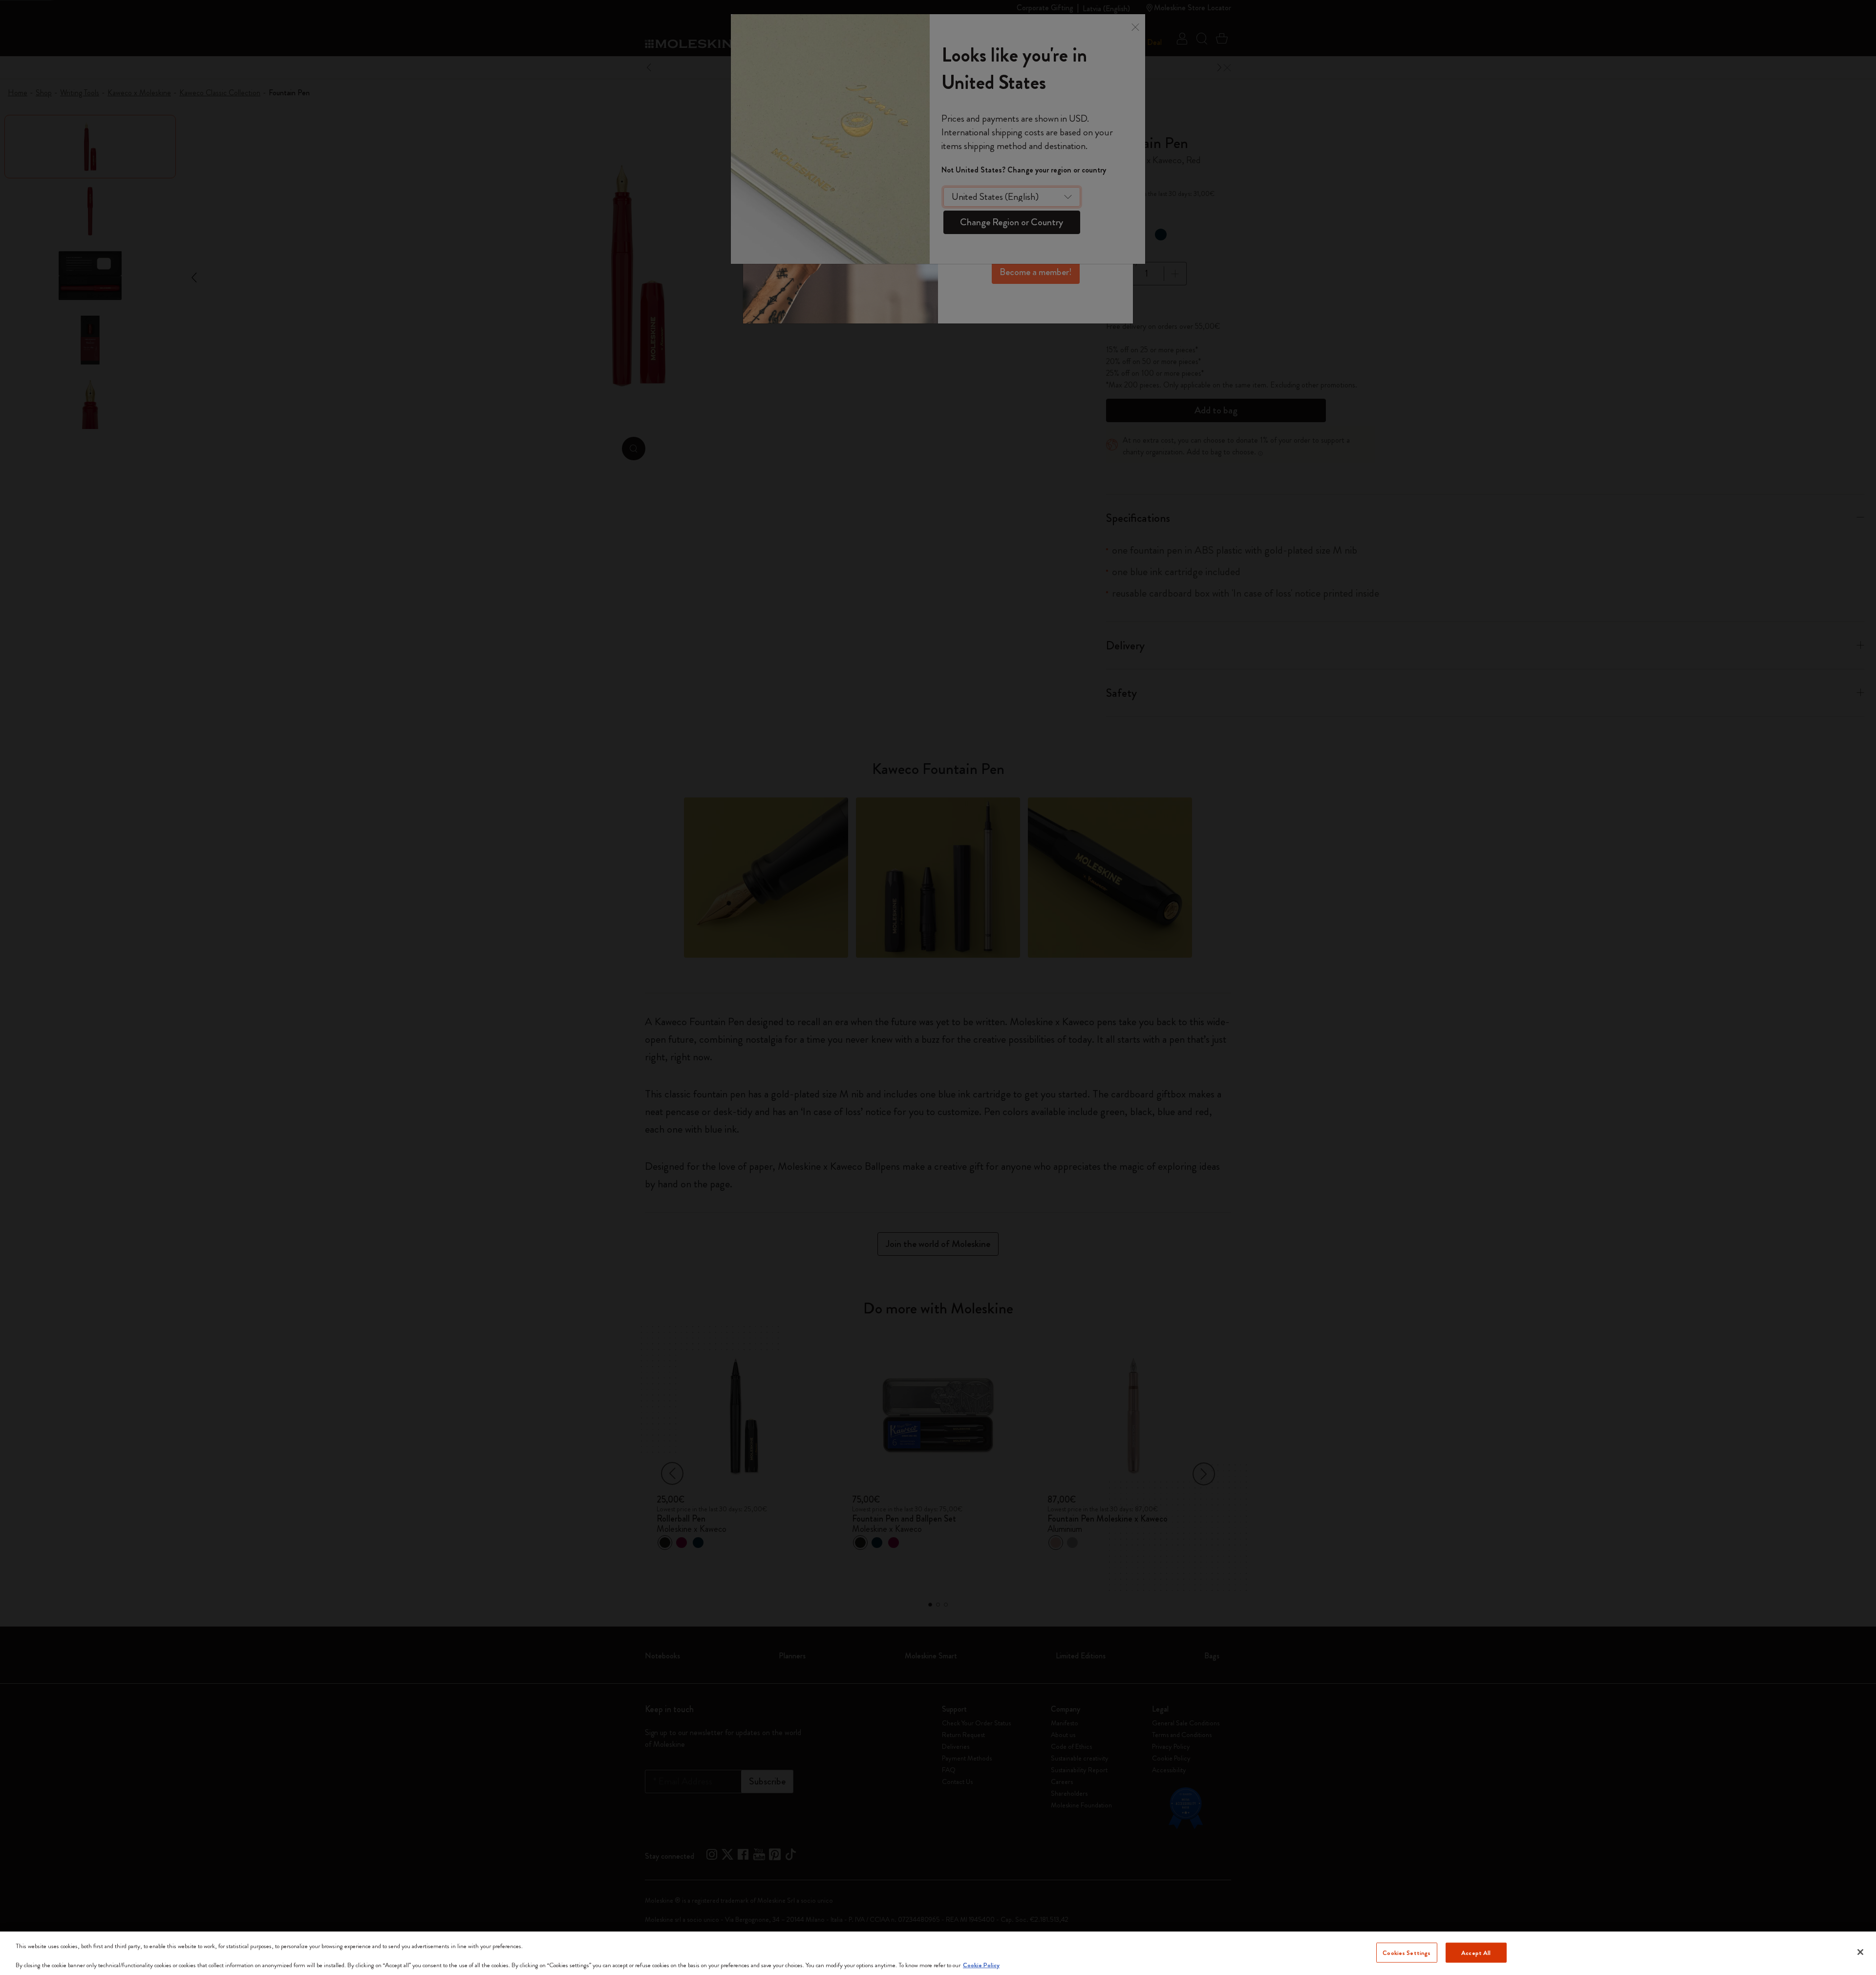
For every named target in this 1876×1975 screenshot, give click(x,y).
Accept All (1476, 1952)
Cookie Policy (981, 1965)
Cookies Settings (1407, 1952)
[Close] (1860, 1952)
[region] (938, 1953)
